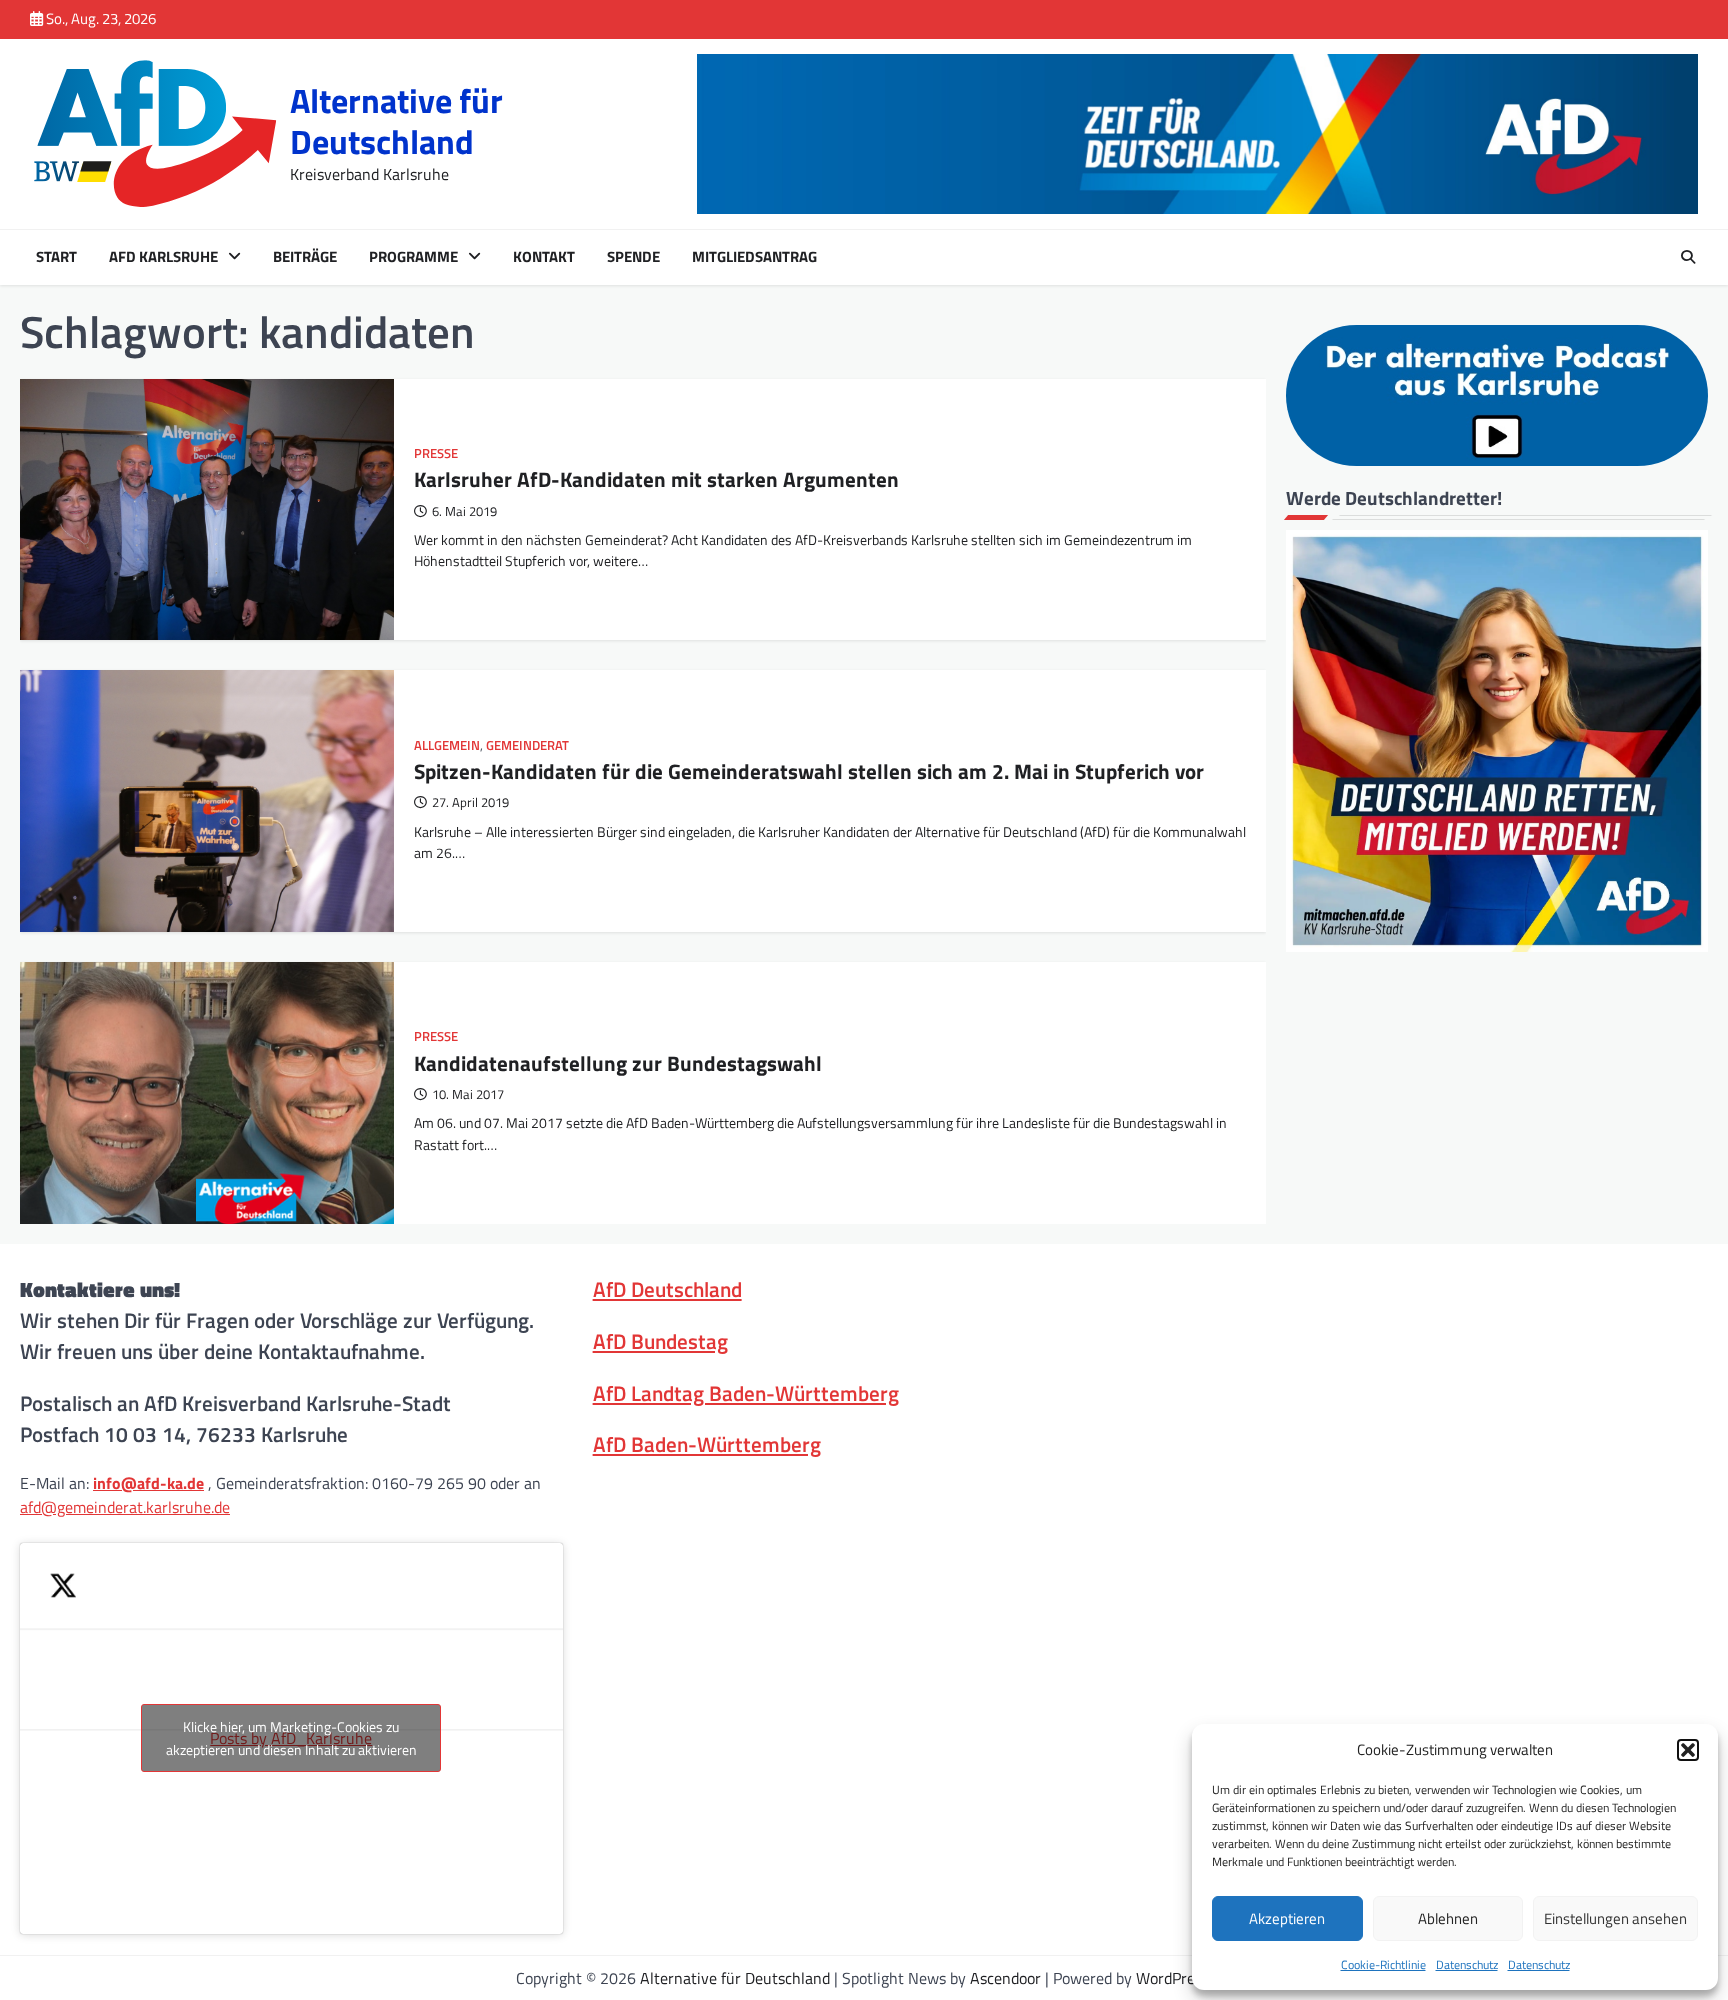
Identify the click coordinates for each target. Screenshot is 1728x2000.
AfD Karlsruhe (163, 257)
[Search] (1688, 257)
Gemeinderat (527, 745)
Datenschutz (1467, 1964)
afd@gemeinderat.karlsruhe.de (125, 1507)
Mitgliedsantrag (754, 257)
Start (56, 257)
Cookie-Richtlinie (1383, 1964)
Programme (413, 257)
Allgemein (447, 745)
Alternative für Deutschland (396, 121)
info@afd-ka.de (148, 1483)
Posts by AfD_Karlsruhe (291, 1738)
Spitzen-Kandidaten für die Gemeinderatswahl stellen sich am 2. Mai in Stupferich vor (809, 771)
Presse (436, 453)
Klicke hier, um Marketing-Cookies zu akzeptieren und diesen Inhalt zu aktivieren (291, 1738)
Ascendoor (1005, 1978)
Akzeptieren (1287, 1918)
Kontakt (544, 257)
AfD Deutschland (667, 1289)
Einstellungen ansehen (1615, 1918)
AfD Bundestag (660, 1341)
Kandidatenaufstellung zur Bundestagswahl (618, 1063)
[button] (1688, 1750)
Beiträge (305, 257)
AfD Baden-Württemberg (707, 1444)
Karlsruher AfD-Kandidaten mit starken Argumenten (656, 479)
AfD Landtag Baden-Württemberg (746, 1393)
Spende (633, 257)
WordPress (1172, 1978)
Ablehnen (1448, 1918)
